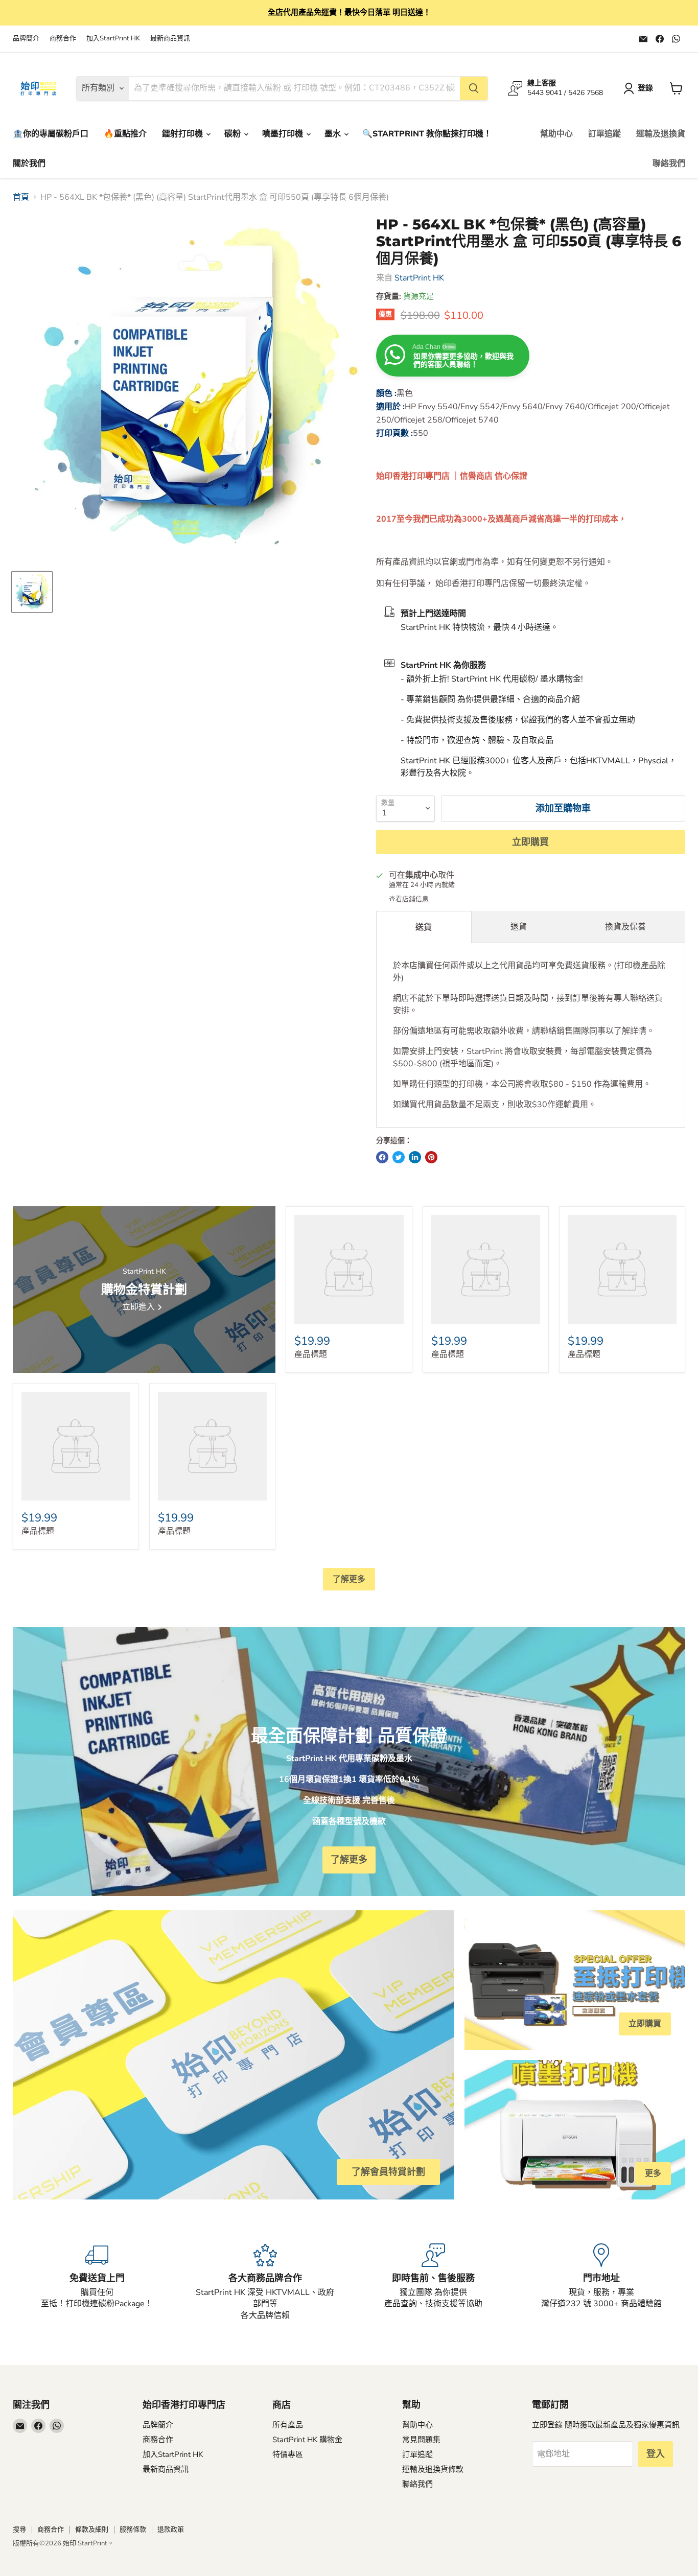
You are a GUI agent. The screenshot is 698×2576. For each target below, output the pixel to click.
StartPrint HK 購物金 (307, 2440)
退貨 (519, 927)
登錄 (645, 88)
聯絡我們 (669, 163)
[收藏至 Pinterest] (431, 1157)
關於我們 (29, 163)
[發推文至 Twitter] (399, 1157)
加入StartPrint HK (113, 39)
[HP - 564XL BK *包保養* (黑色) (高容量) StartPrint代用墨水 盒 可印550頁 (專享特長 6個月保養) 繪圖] (32, 592)
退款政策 (171, 2530)
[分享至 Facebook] (382, 1157)
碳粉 (234, 134)
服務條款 (133, 2530)
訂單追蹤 (604, 134)
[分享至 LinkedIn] (415, 1157)
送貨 (424, 927)
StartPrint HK (419, 278)
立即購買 (530, 842)
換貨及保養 (625, 927)
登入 (656, 2454)
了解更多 (349, 1579)
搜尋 (19, 2530)
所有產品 (288, 2425)
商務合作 (63, 39)
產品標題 (311, 1354)
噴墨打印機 (284, 134)
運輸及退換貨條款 (433, 2469)
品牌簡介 (26, 39)
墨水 (334, 134)
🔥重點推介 (125, 134)
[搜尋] (474, 88)
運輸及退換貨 (661, 134)
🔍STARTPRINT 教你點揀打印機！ (427, 134)
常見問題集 (421, 2440)
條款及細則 (92, 2530)
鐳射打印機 (183, 134)
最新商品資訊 (170, 39)
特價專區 (288, 2454)
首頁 (21, 197)
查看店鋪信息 (409, 899)
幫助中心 (556, 134)
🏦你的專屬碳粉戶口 (51, 134)
